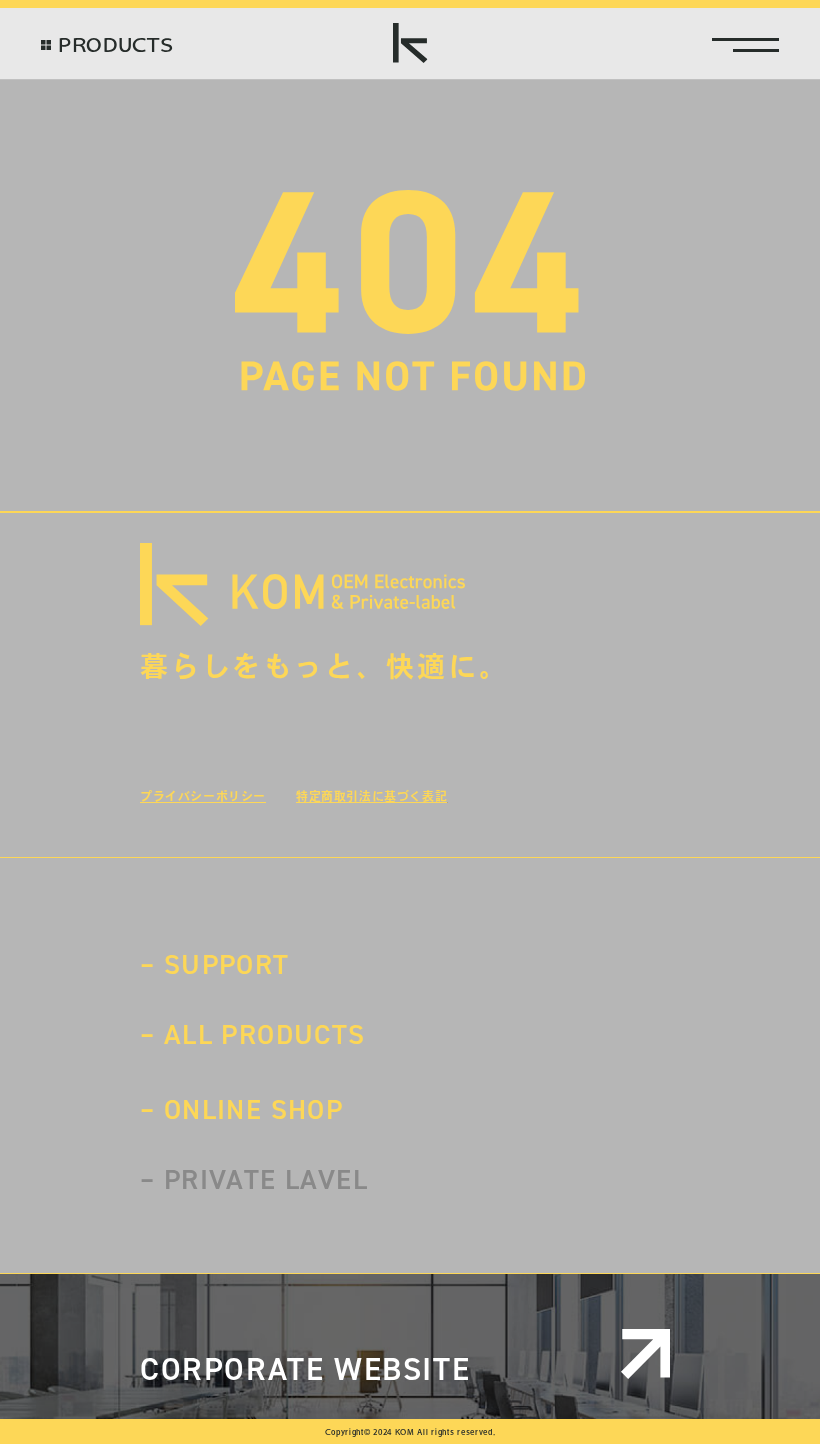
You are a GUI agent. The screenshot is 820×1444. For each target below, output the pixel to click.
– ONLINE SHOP (241, 1109)
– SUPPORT (215, 964)
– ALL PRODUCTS (253, 1034)
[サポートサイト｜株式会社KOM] (409, 43)
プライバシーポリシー (203, 796)
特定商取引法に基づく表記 (371, 796)
